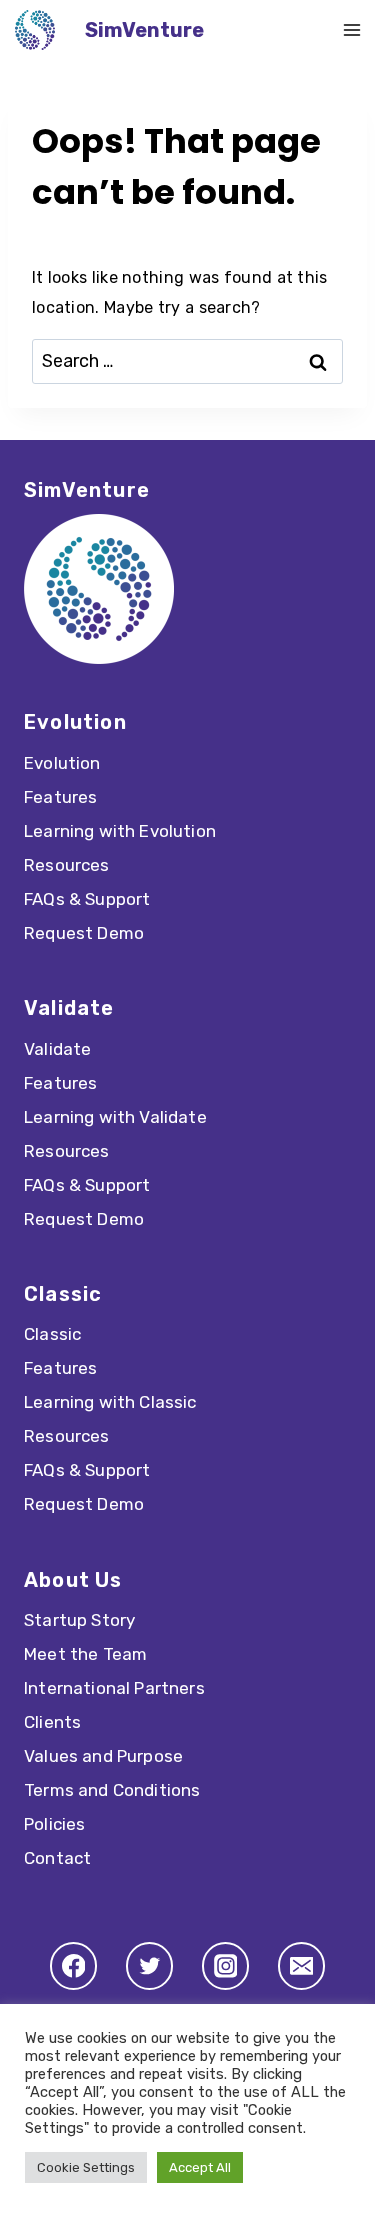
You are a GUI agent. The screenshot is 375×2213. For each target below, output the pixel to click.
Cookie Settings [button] (86, 2167)
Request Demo (84, 933)
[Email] (302, 1966)
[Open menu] (351, 29)
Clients (52, 1722)
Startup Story (79, 1620)
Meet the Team (85, 1654)
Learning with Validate (115, 1117)
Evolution (62, 763)
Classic (52, 1334)
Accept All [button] (200, 2167)
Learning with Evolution (120, 831)
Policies (54, 1824)
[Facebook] (74, 1966)
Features (60, 797)
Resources (67, 865)
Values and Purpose (103, 1756)
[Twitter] (150, 1966)
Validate (57, 1049)
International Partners (114, 1688)
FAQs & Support (87, 899)
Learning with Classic (110, 1402)
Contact (57, 1858)
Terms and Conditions (112, 1790)
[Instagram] (226, 1966)
